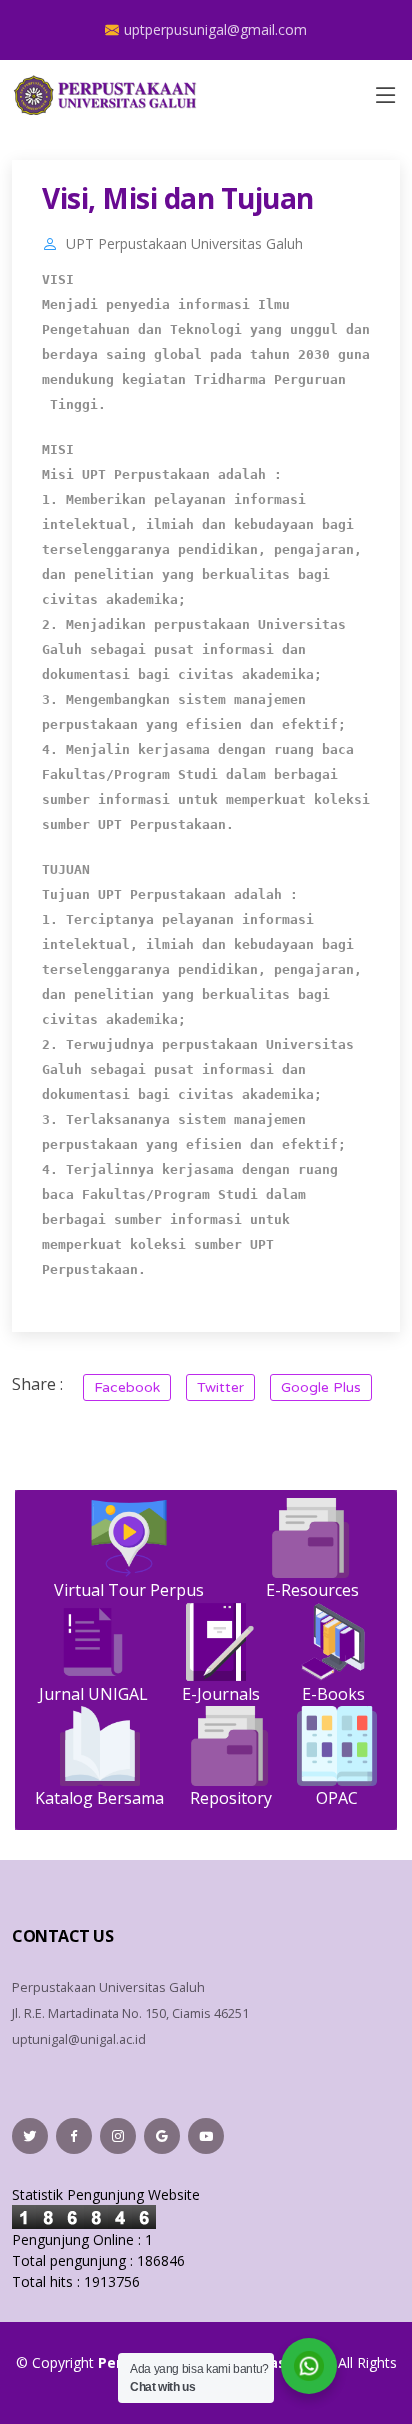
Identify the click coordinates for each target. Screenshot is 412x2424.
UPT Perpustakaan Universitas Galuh (184, 244)
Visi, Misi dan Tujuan (178, 198)
